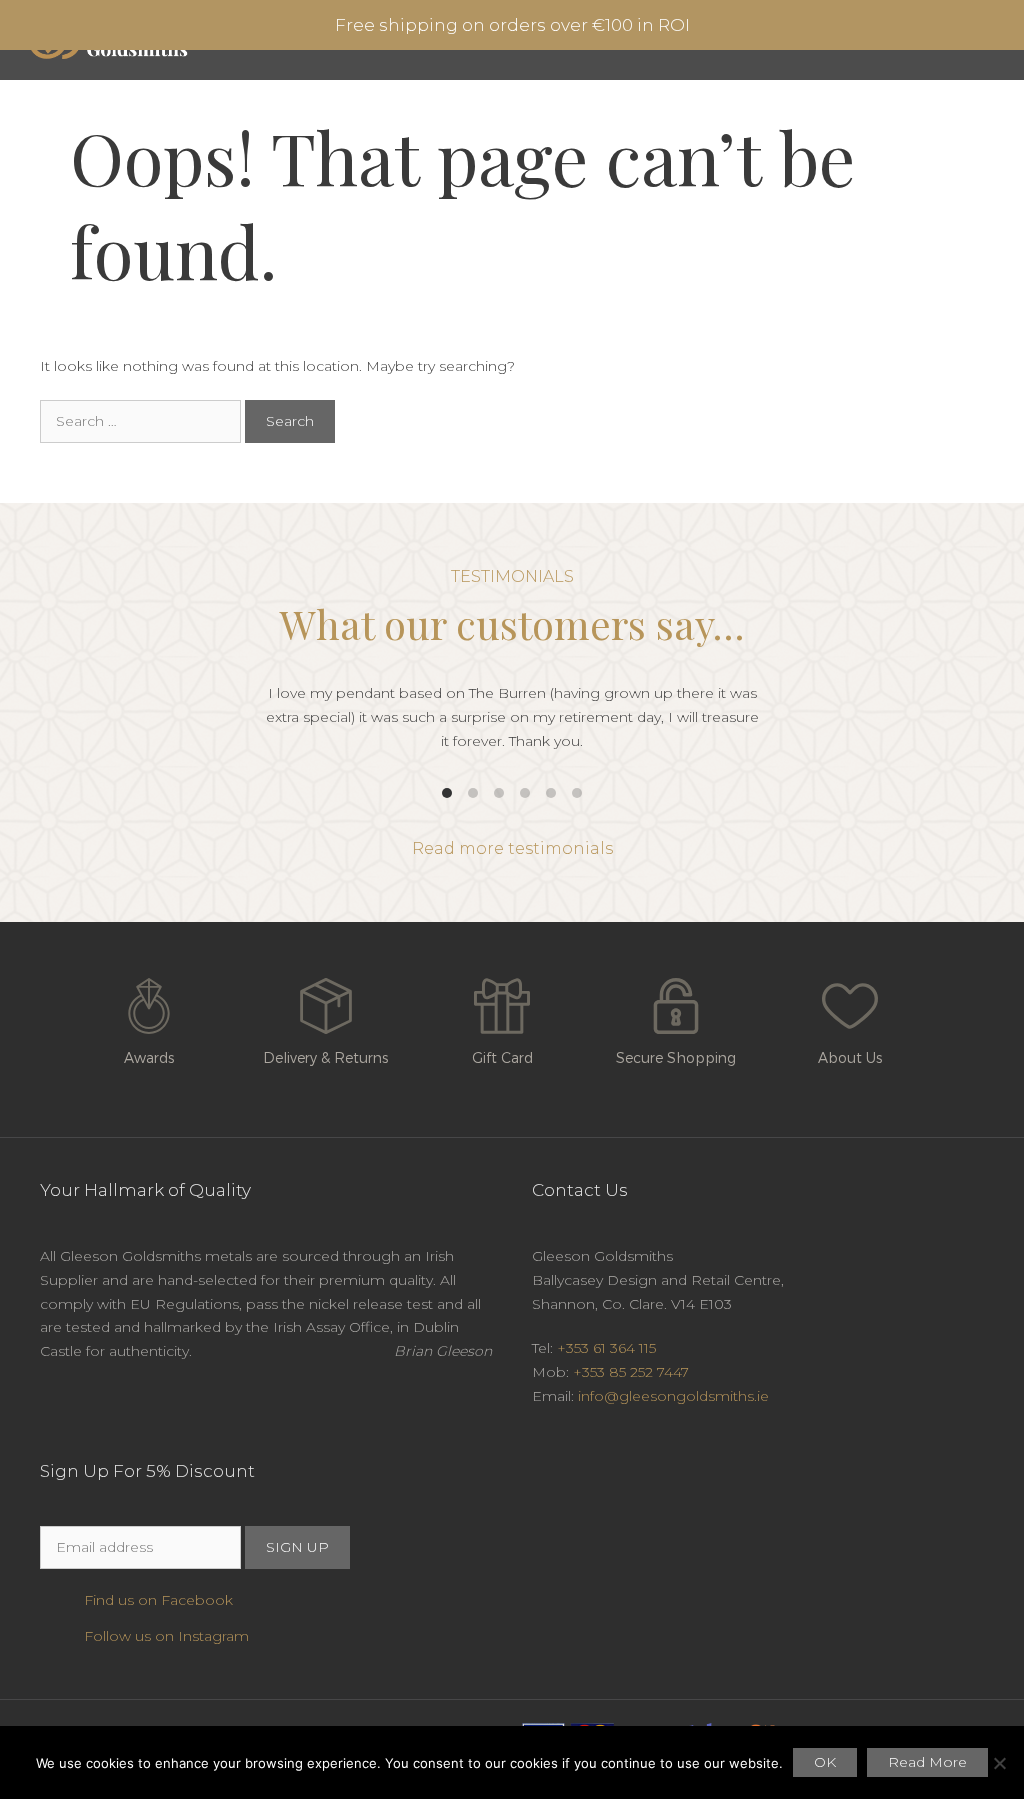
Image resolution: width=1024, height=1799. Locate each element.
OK (825, 1762)
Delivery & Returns (325, 1058)
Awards (149, 1058)
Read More (927, 1762)
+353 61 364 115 (606, 1348)
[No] (999, 1763)
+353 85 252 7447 (631, 1372)
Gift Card (502, 1058)
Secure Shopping (676, 1058)
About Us (850, 1058)
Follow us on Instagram (166, 1636)
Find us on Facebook (158, 1600)
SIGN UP (297, 1547)
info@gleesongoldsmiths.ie (673, 1396)
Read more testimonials (512, 848)
